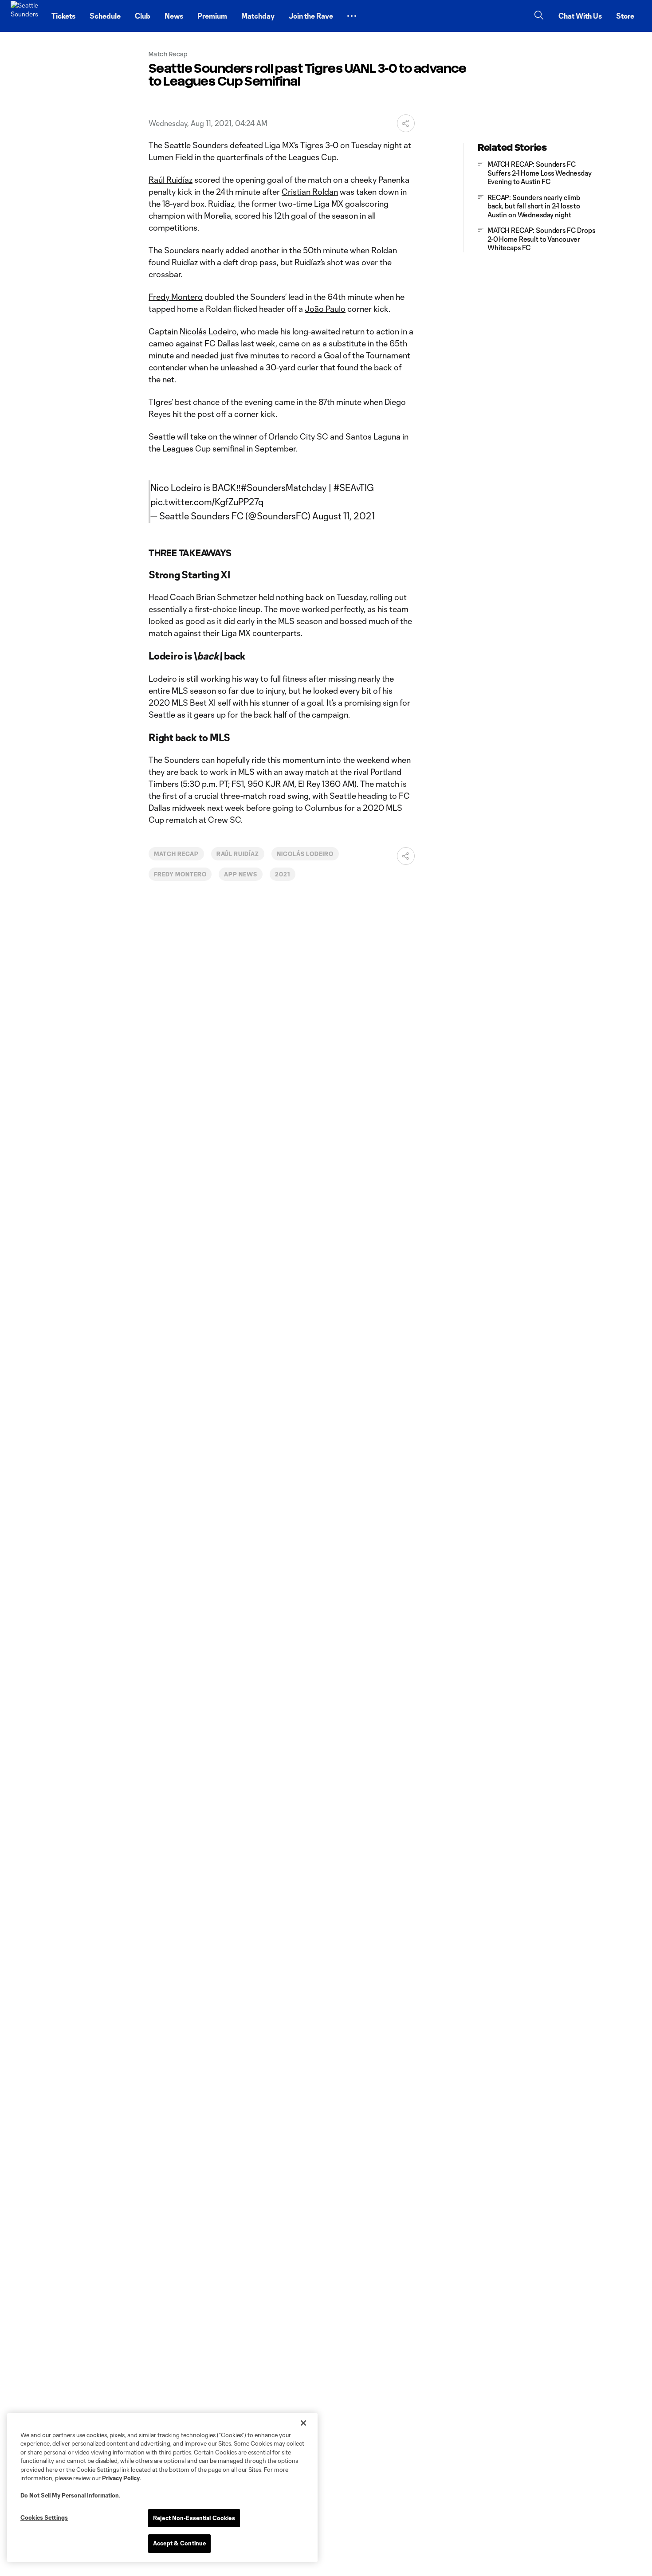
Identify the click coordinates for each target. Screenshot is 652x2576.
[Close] (303, 2423)
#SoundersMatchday (284, 487)
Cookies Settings (44, 2517)
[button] (352, 16)
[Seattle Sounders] (26, 16)
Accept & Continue (179, 2543)
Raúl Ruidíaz (171, 180)
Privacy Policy (121, 2478)
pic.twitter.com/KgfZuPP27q (207, 502)
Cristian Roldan (310, 192)
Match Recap (176, 854)
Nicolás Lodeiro (208, 331)
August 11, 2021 (344, 516)
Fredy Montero (176, 297)
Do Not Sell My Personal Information (70, 2495)
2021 (283, 874)
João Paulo (325, 309)
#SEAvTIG (354, 487)
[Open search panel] (539, 16)
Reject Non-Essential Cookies (194, 2518)
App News (241, 874)
